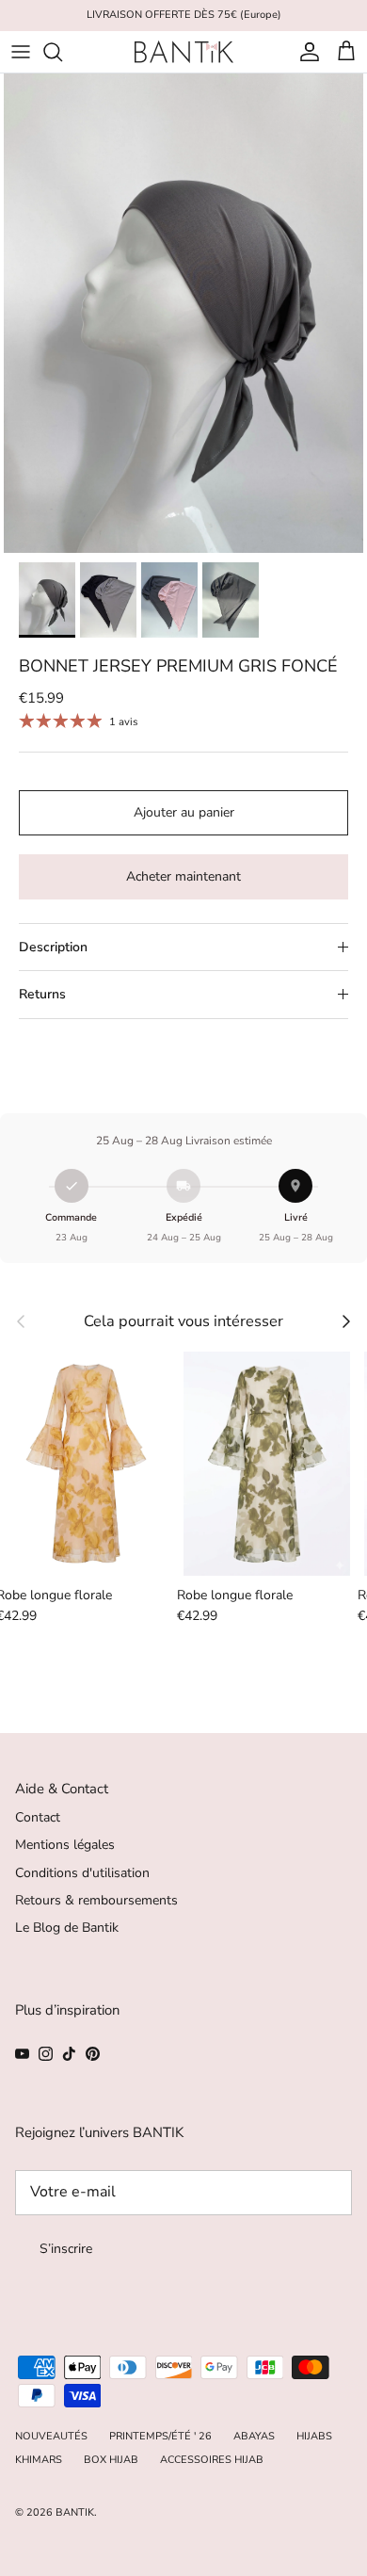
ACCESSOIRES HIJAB (212, 2460)
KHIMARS (39, 2460)
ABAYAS (254, 2436)
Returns (42, 994)
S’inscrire (66, 2249)
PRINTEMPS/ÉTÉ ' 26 (160, 2436)
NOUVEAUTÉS (51, 2436)
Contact (38, 1817)
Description (53, 947)
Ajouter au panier (184, 812)
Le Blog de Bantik (67, 1928)
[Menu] (21, 52)
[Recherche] (62, 52)
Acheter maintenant (183, 876)
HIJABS (314, 2436)
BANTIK (75, 2512)
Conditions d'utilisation (82, 1873)
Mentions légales (65, 1845)
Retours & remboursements (96, 1900)
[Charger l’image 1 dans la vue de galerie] (183, 313)
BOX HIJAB (111, 2460)
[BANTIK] (184, 52)
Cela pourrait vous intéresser (183, 1321)
